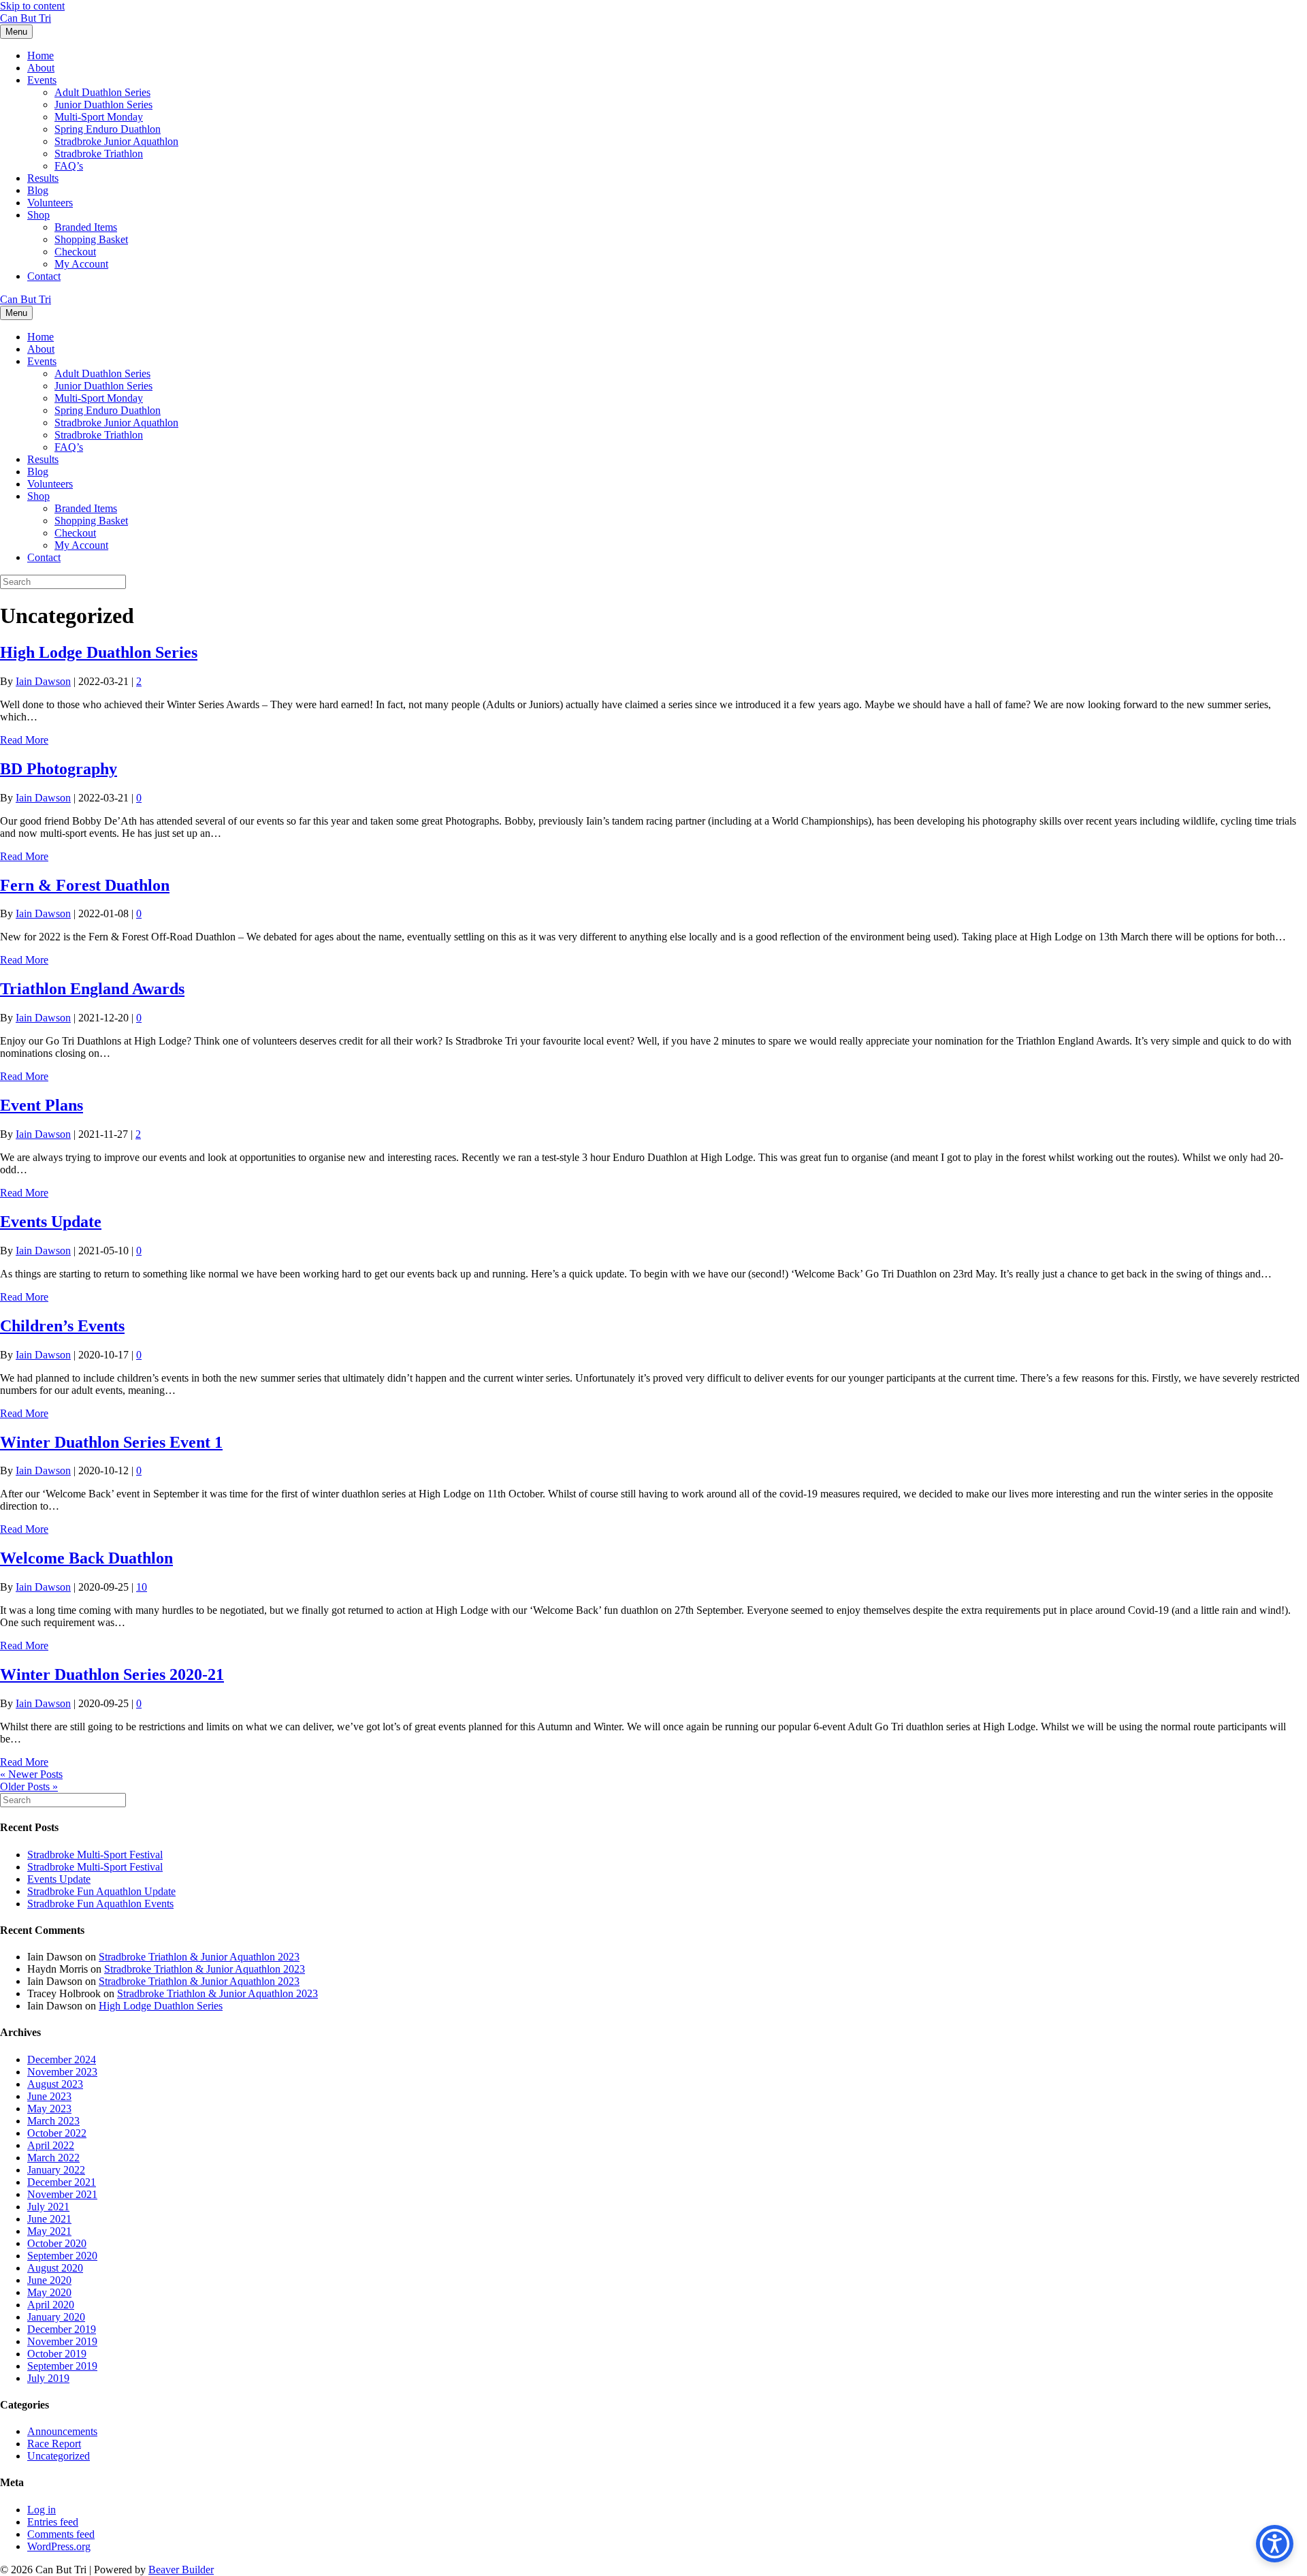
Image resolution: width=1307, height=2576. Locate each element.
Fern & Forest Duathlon (85, 885)
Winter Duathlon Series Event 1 (111, 1442)
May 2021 (49, 2231)
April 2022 (51, 2145)
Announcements (62, 2431)
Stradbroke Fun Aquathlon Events (100, 1904)
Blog (38, 190)
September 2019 (62, 2366)
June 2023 (49, 2096)
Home (41, 55)
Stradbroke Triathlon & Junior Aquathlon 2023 (199, 1957)
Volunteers (50, 203)
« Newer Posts (31, 1774)
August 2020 (55, 2268)
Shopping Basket (91, 239)
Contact (44, 276)
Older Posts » (29, 1786)
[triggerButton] (1275, 2544)
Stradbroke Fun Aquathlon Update (101, 1891)
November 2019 (62, 2341)
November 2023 (62, 2072)
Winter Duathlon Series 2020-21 (112, 1674)
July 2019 (48, 2378)
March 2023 (53, 2121)
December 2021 (62, 2182)
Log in (42, 2510)
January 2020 (56, 2317)
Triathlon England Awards (92, 989)
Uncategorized (59, 2456)
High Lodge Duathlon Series (99, 652)
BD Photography (59, 769)
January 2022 (56, 2170)
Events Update (51, 1222)
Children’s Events (62, 1326)
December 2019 (62, 2329)
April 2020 (51, 2305)
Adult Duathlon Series (102, 92)
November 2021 (62, 2194)
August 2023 (55, 2084)
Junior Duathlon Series (103, 105)
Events (42, 80)
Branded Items (86, 227)
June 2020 (49, 2280)
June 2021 (49, 2219)
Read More (24, 740)
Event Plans (42, 1105)
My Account (81, 264)
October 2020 (57, 2243)
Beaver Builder (181, 2570)
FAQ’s (69, 166)
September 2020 (62, 2256)
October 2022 (57, 2133)
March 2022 (53, 2158)
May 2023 (49, 2109)
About (41, 68)
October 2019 (57, 2354)
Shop (38, 215)
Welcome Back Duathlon (86, 1558)
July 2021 (48, 2207)
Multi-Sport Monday (99, 117)
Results (43, 178)
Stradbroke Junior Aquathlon (116, 141)
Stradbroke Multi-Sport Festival (95, 1855)
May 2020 (49, 2292)
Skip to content (32, 6)
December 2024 (62, 2060)
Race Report (54, 2444)
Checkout (75, 252)
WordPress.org (59, 2546)
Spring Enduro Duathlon (108, 129)
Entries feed (53, 2522)
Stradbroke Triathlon (99, 154)
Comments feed (61, 2534)
